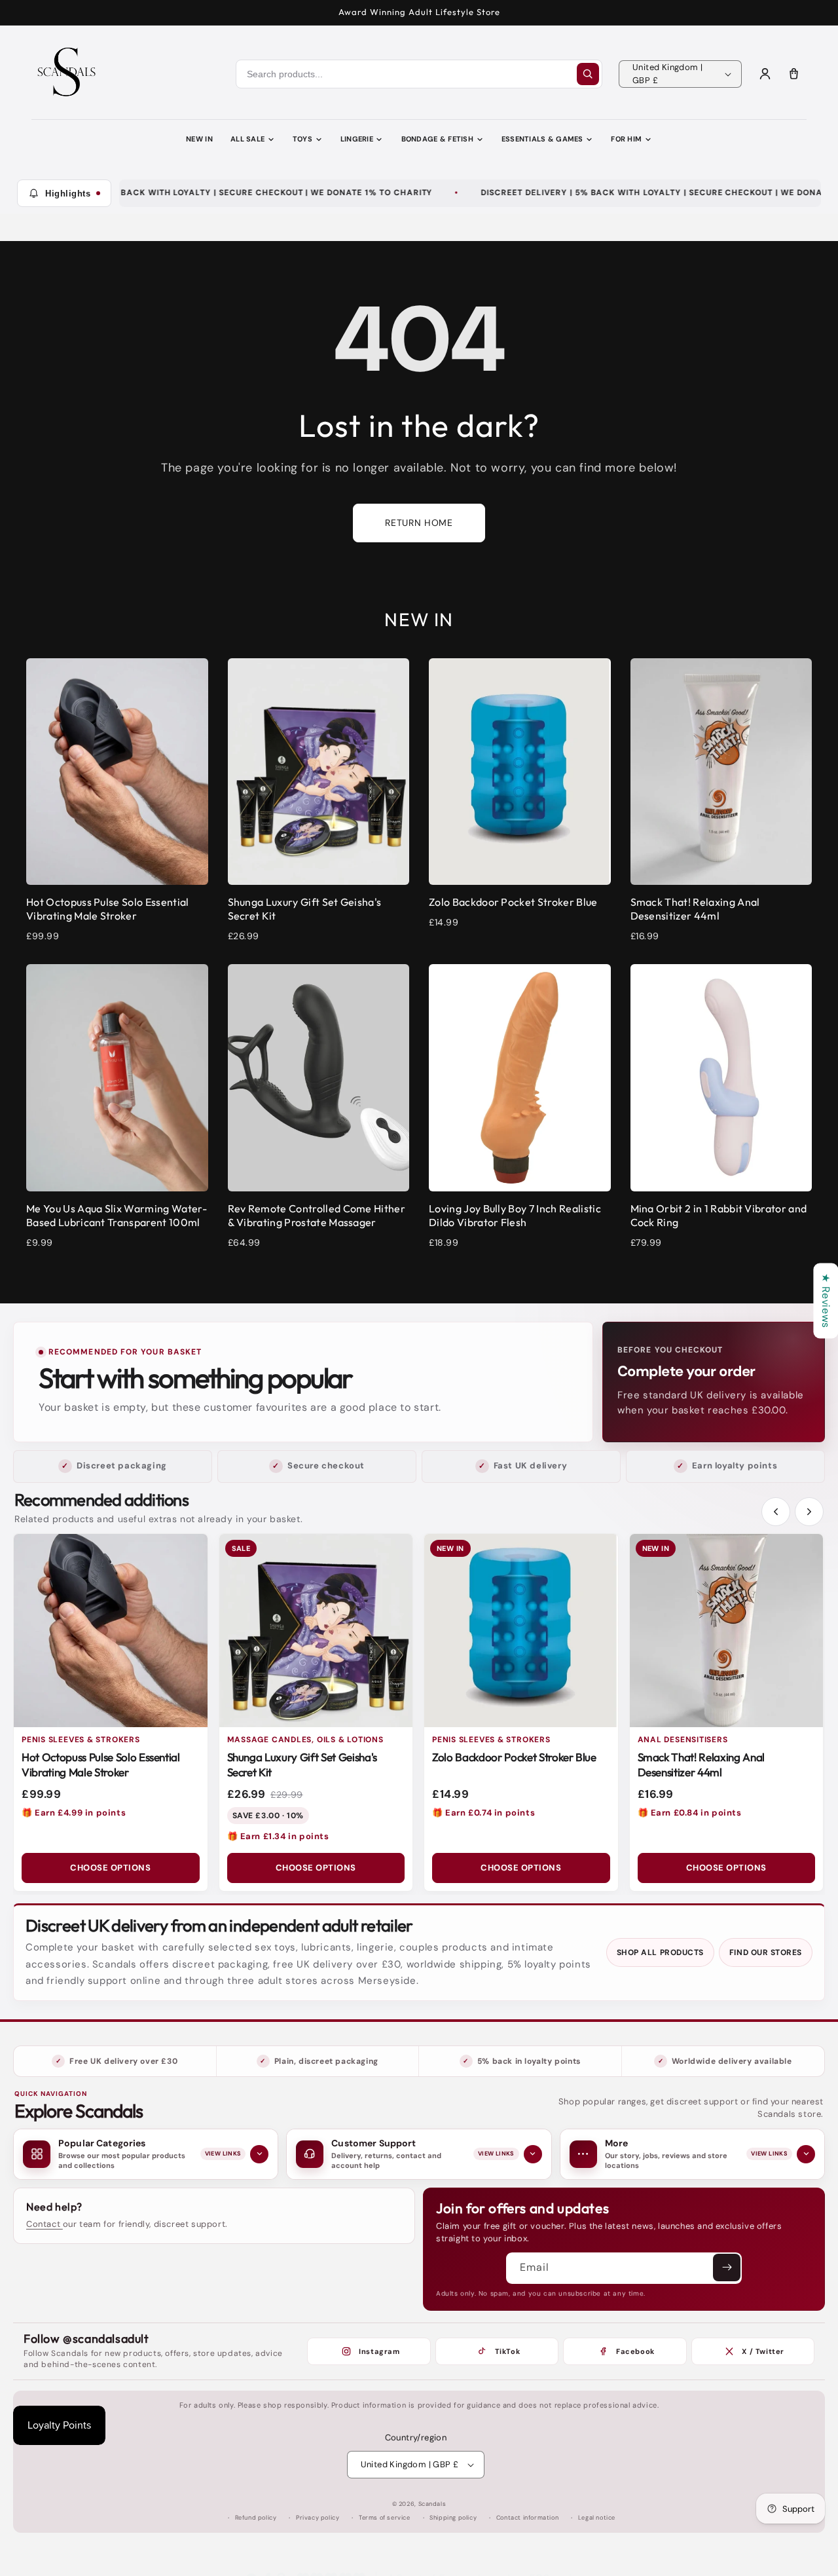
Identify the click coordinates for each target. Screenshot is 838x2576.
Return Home (419, 523)
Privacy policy (318, 2518)
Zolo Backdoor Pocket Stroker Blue (514, 1757)
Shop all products (660, 1952)
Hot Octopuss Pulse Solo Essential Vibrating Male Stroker (101, 1764)
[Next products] (809, 1512)
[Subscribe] (727, 2268)
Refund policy (256, 2518)
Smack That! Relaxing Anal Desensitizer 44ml (701, 1764)
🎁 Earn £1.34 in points (278, 1836)
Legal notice (597, 2518)
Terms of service (385, 2518)
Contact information (527, 2518)
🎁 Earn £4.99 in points (74, 1813)
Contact (45, 2224)
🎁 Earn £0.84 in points (690, 1813)
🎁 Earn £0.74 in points (483, 1813)
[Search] (588, 74)
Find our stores (766, 1952)
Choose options (110, 1868)
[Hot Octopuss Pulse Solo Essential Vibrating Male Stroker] (111, 1631)
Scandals (432, 2504)
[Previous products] (776, 1512)
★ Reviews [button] (826, 1300)
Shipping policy (453, 2518)
